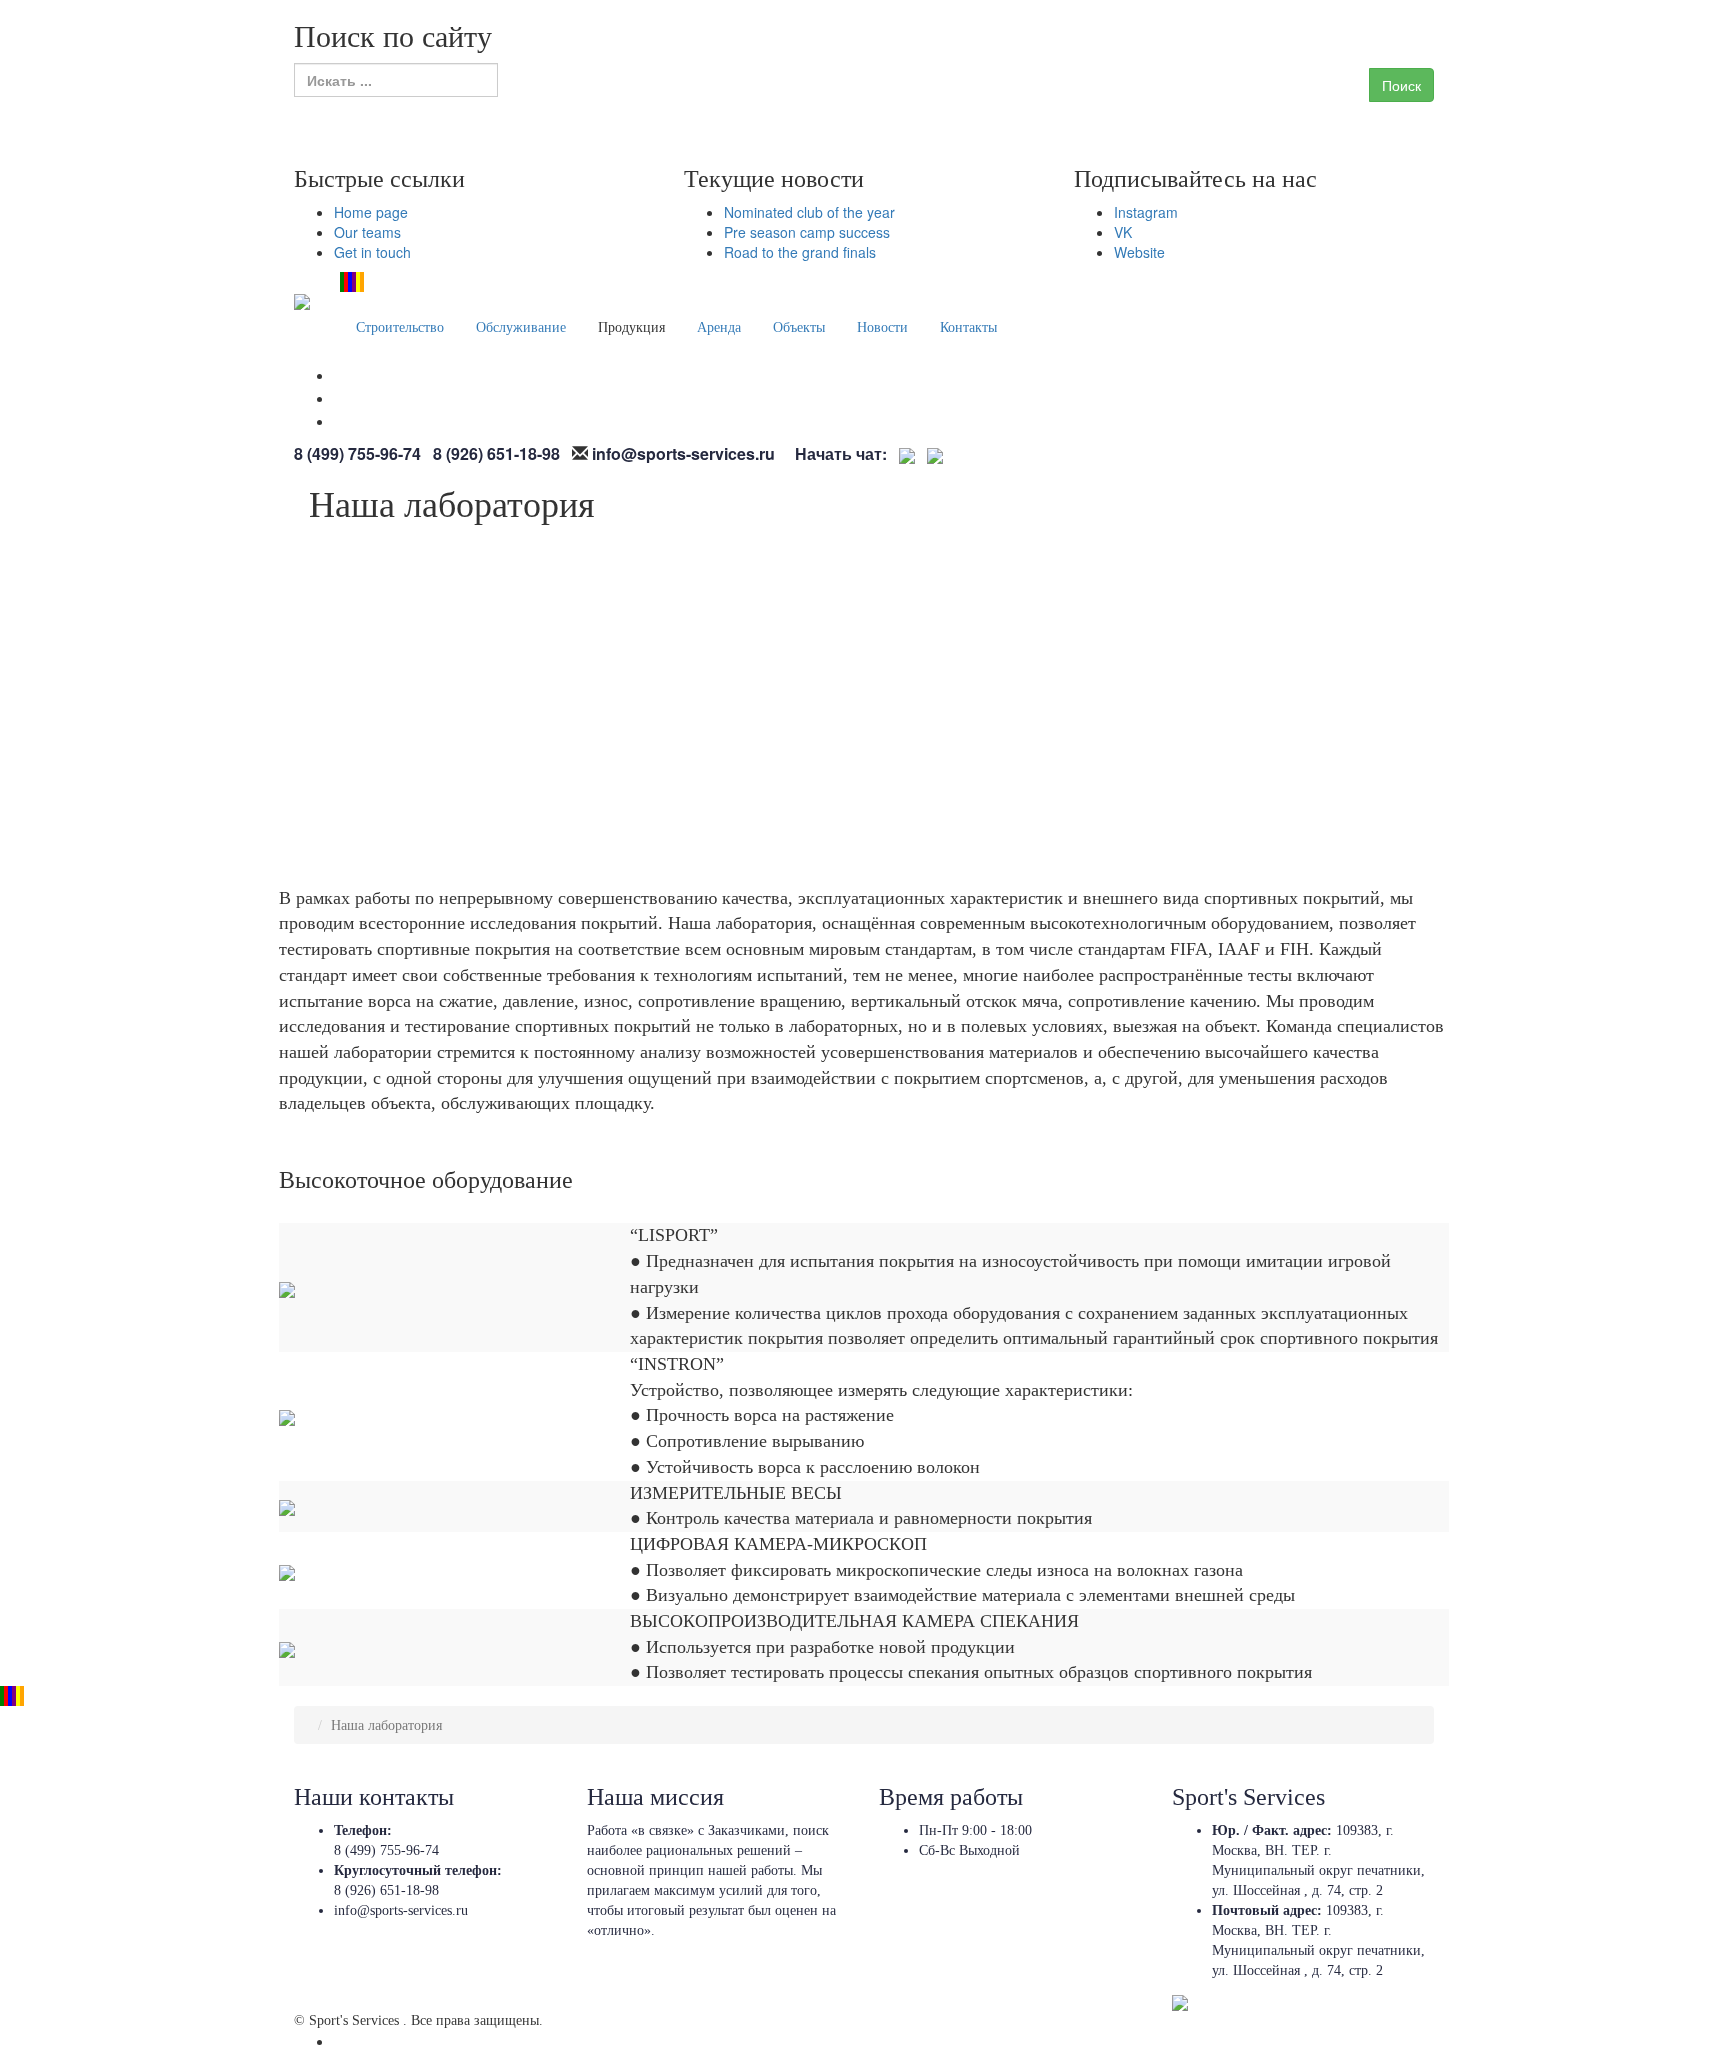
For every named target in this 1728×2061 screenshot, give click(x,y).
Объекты (799, 327)
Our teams (367, 232)
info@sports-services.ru (401, 1910)
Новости (882, 327)
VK (1123, 232)
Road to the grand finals (800, 252)
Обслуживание (521, 327)
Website (1139, 252)
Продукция (631, 327)
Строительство (400, 327)
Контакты (968, 327)
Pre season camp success (807, 232)
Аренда (719, 327)
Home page (371, 212)
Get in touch (372, 252)
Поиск (1401, 85)
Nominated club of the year (809, 212)
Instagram (1146, 212)
